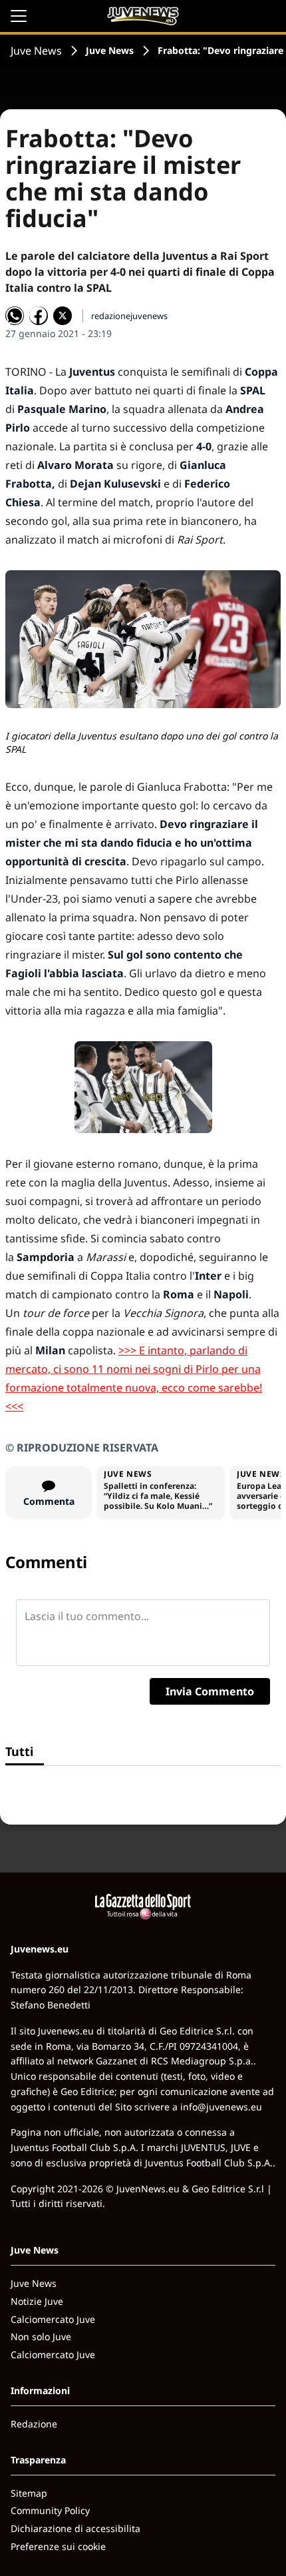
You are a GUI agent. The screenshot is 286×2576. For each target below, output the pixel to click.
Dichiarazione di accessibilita (75, 2528)
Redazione (34, 2424)
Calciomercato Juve (53, 2319)
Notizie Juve (37, 2301)
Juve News (36, 51)
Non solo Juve (41, 2337)
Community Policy (50, 2510)
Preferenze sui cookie (58, 2546)
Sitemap (29, 2493)
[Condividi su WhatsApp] (15, 316)
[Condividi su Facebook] (39, 316)
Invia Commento (210, 1691)
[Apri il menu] (19, 16)
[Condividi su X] (63, 316)
